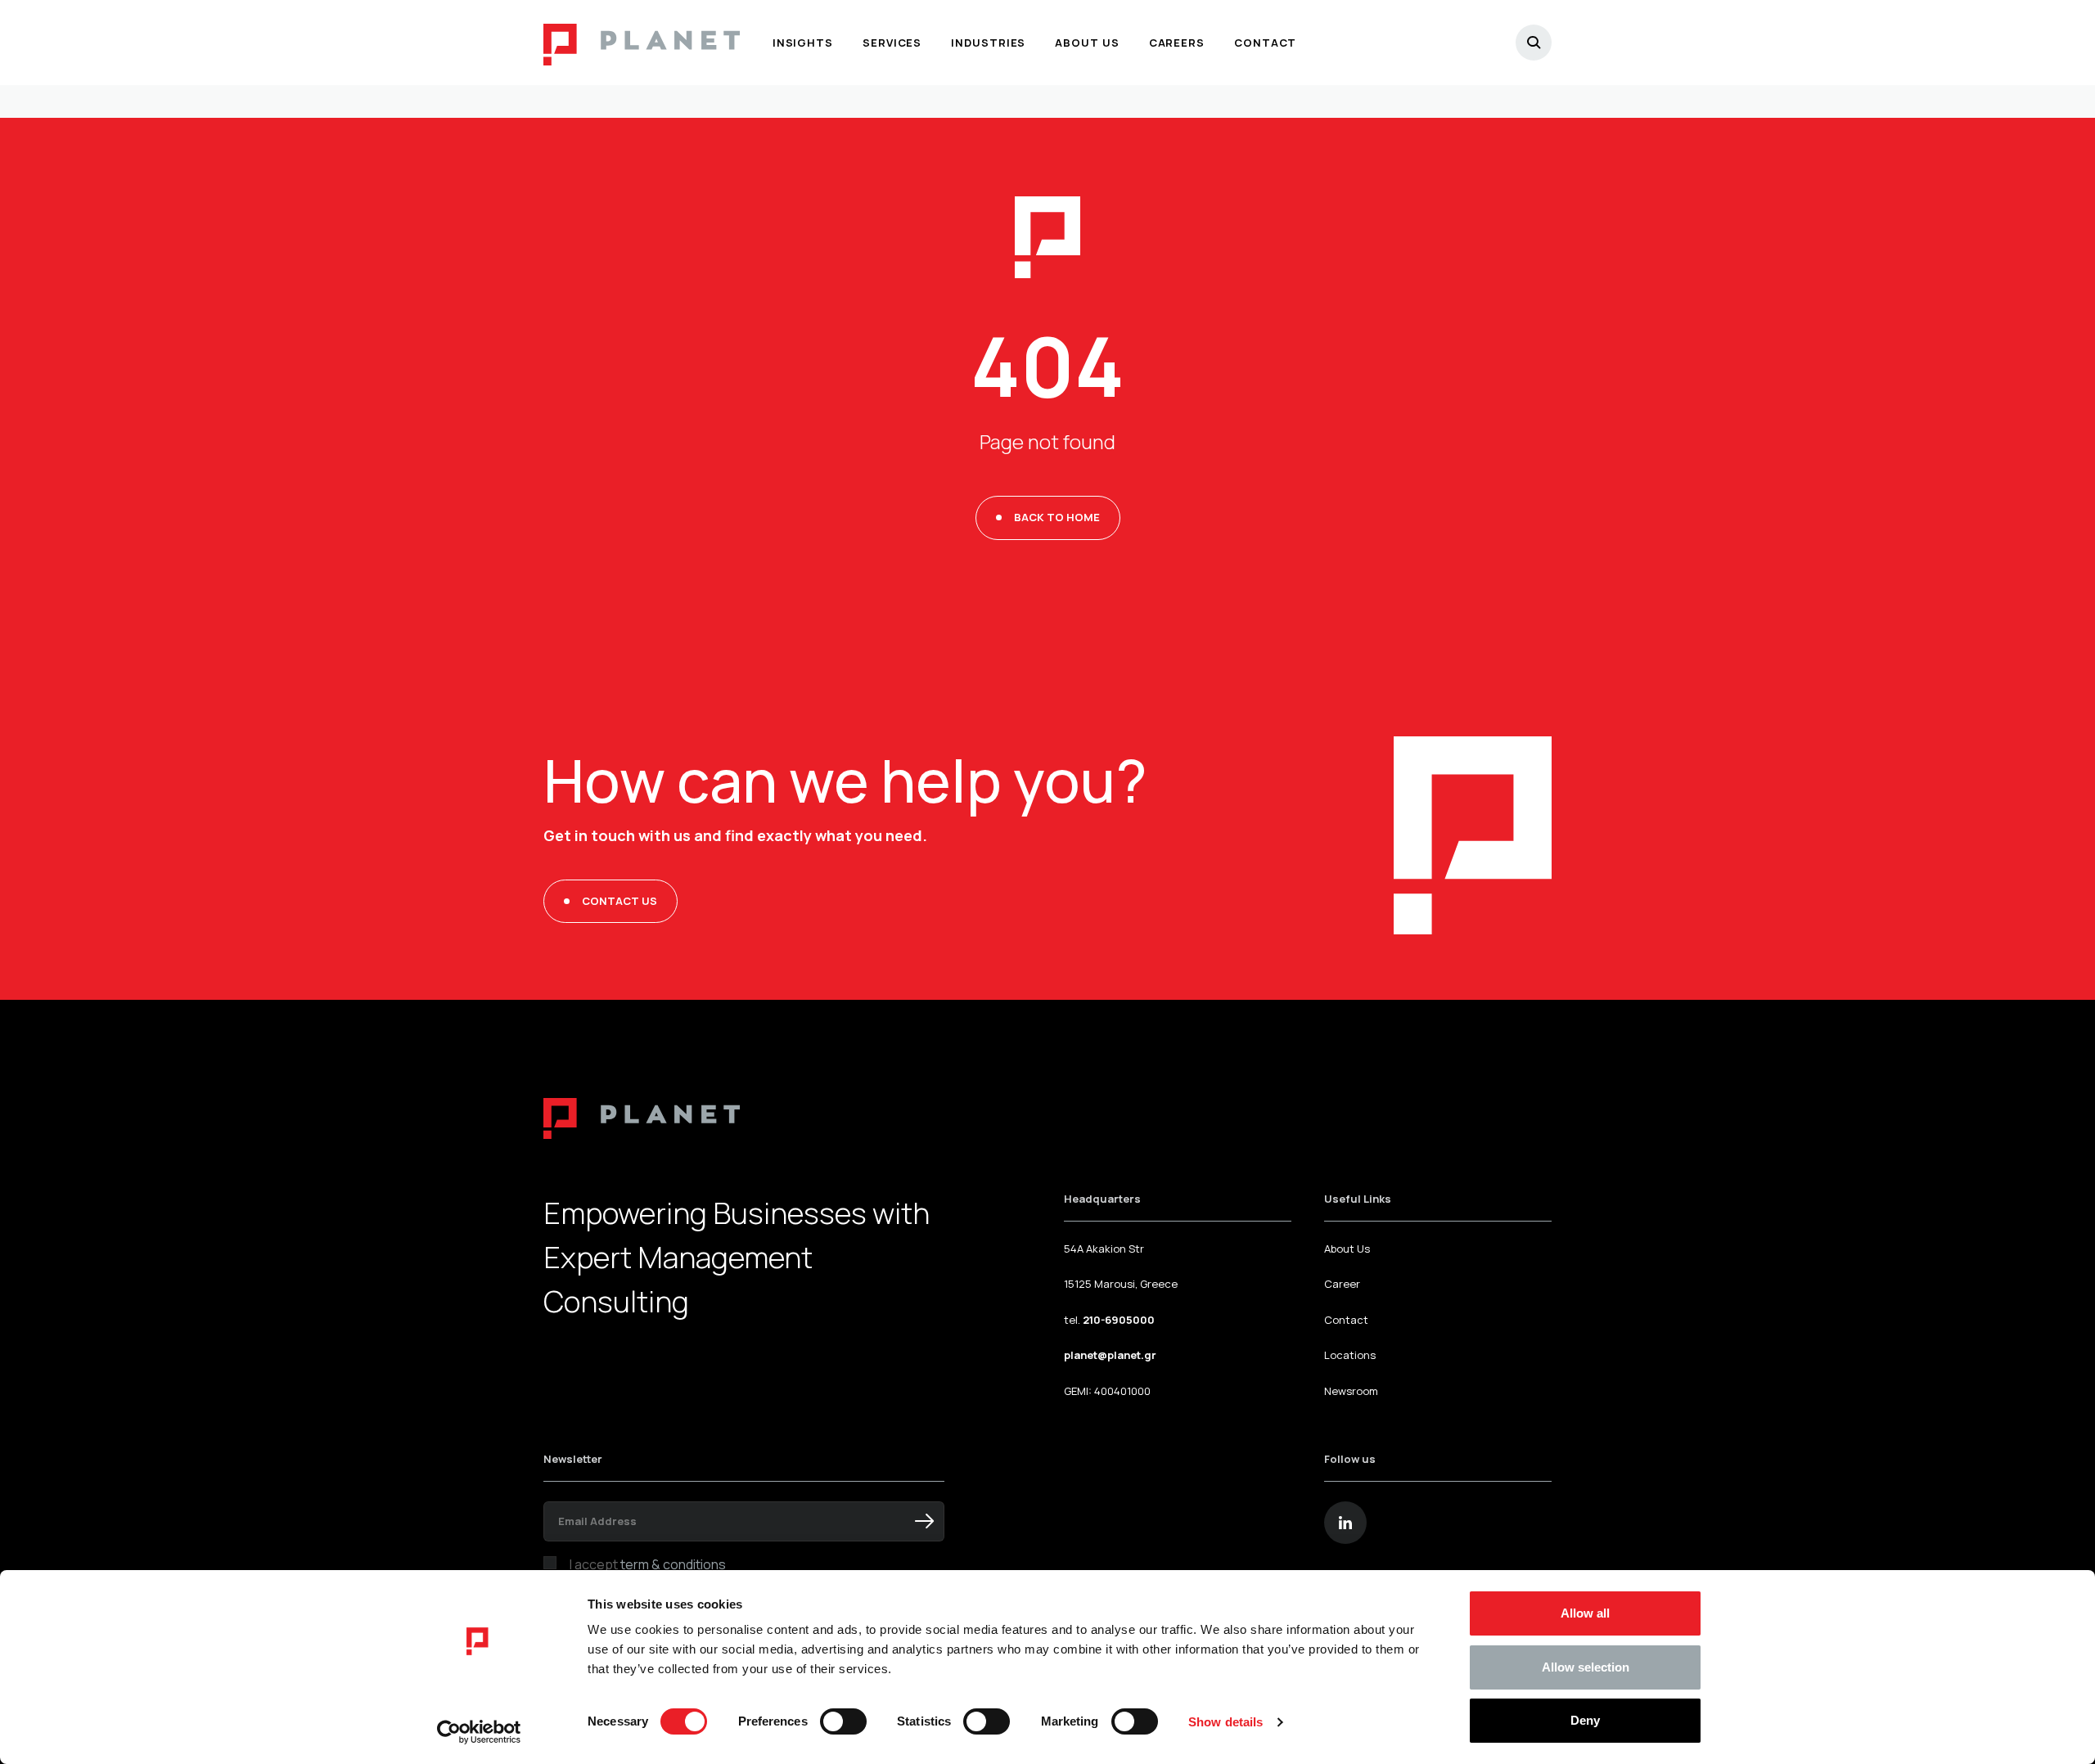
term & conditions (673, 1564)
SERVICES (892, 43)
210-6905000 (1119, 1320)
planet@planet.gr (1110, 1355)
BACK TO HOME (1057, 517)
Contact (1346, 1320)
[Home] (642, 43)
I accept (648, 1564)
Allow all (1585, 1613)
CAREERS (1177, 43)
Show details (1225, 1722)
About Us (1347, 1249)
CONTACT (1265, 43)
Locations (1350, 1355)
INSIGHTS (803, 43)
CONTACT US (619, 901)
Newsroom (1351, 1391)
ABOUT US (1087, 43)
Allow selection (1586, 1667)
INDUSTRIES (988, 43)
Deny (1585, 1720)
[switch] (843, 1721)
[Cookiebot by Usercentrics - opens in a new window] (479, 1732)
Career (1342, 1284)
